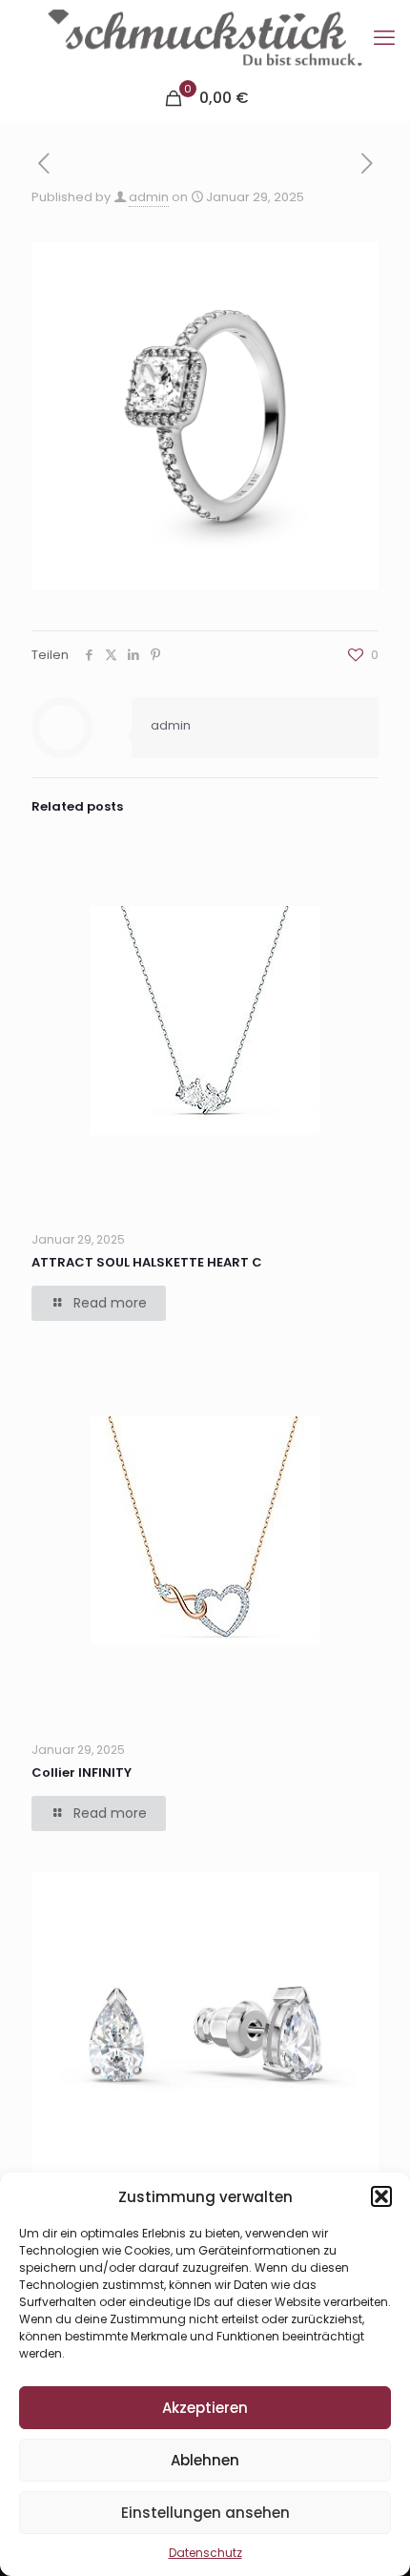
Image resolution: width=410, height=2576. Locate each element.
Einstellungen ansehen (205, 2513)
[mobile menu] (384, 38)
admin (149, 197)
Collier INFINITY (82, 1772)
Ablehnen (205, 2460)
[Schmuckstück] (205, 38)
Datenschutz (205, 2553)
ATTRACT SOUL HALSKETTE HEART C (147, 1262)
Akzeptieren (205, 2408)
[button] (381, 2196)
